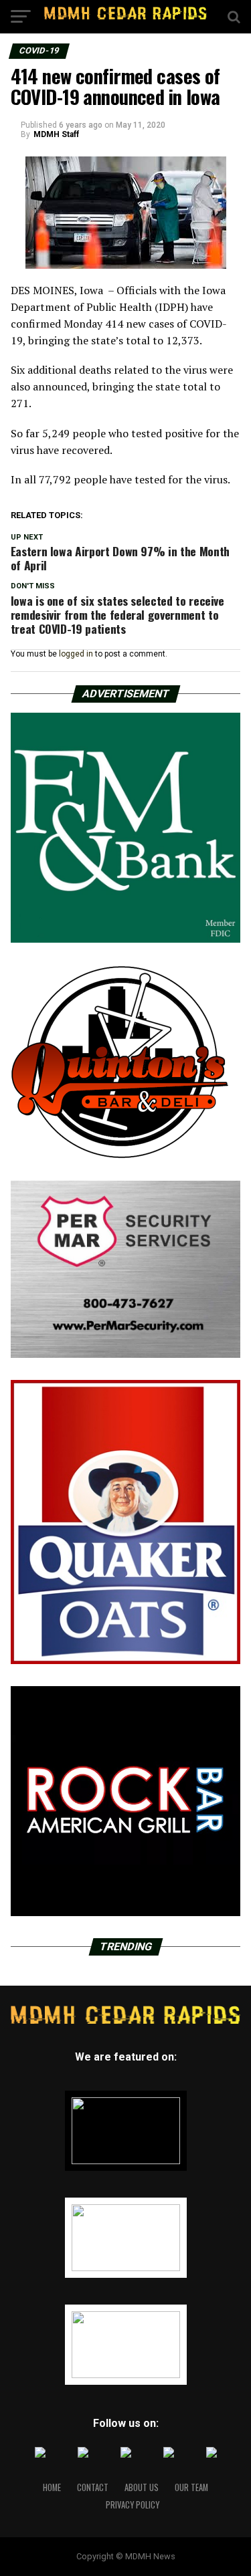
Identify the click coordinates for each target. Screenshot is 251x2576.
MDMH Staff (56, 134)
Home (52, 2487)
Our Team (191, 2487)
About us (142, 2487)
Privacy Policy (133, 2505)
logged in (76, 654)
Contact (93, 2487)
